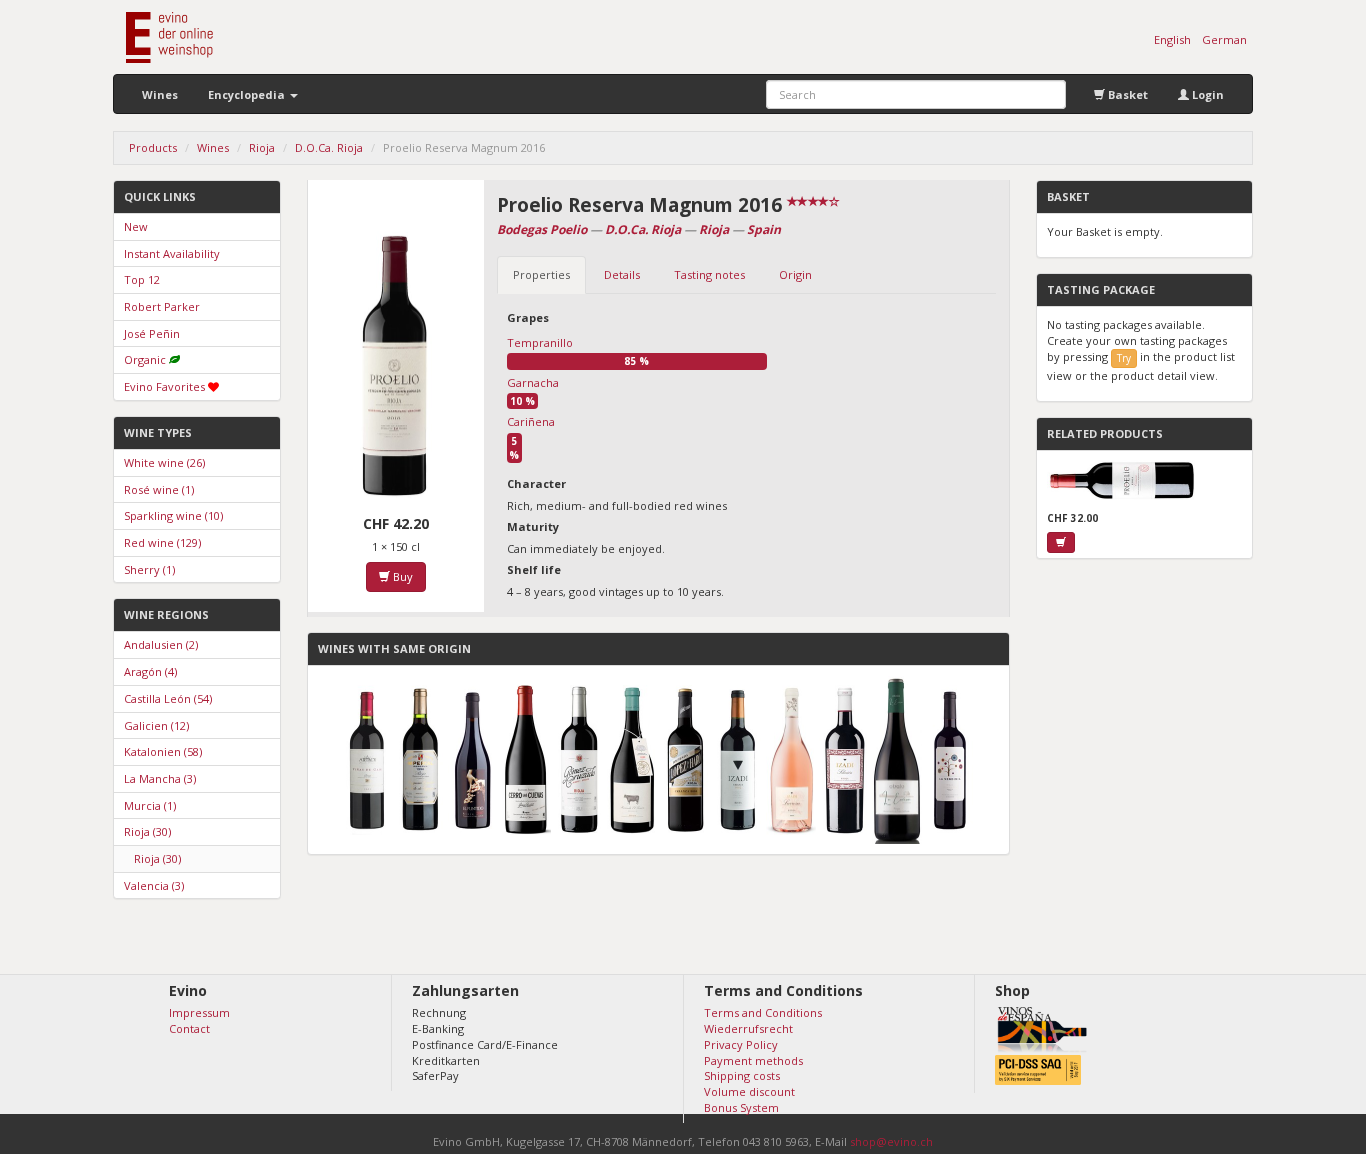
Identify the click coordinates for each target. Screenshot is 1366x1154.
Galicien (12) (156, 725)
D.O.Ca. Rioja (643, 229)
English (1172, 39)
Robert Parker (162, 306)
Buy (401, 576)
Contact (189, 1028)
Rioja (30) (147, 831)
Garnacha (533, 382)
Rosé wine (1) (159, 489)
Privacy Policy (741, 1044)
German (1224, 39)
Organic (145, 359)
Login (1206, 94)
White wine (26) (164, 462)
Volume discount (749, 1091)
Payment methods (753, 1060)
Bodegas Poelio (542, 229)
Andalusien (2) (161, 644)
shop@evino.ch (891, 1141)
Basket (1126, 94)
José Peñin (152, 333)
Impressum (199, 1012)
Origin (795, 274)
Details (622, 274)
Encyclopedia (248, 94)
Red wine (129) (162, 542)
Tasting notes (709, 274)
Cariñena (531, 421)
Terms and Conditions (763, 1012)
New (136, 226)
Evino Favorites (164, 386)
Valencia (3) (154, 885)
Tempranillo (540, 342)
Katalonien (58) (163, 751)
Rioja (714, 229)
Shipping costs (742, 1075)
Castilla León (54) (168, 698)
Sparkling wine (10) (173, 515)
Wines (160, 94)
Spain (764, 229)
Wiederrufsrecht (748, 1028)
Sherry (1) (149, 569)
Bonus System (741, 1107)
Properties (541, 274)
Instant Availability (172, 253)
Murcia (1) (150, 805)
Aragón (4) (150, 671)
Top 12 (142, 279)
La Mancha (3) (160, 778)
